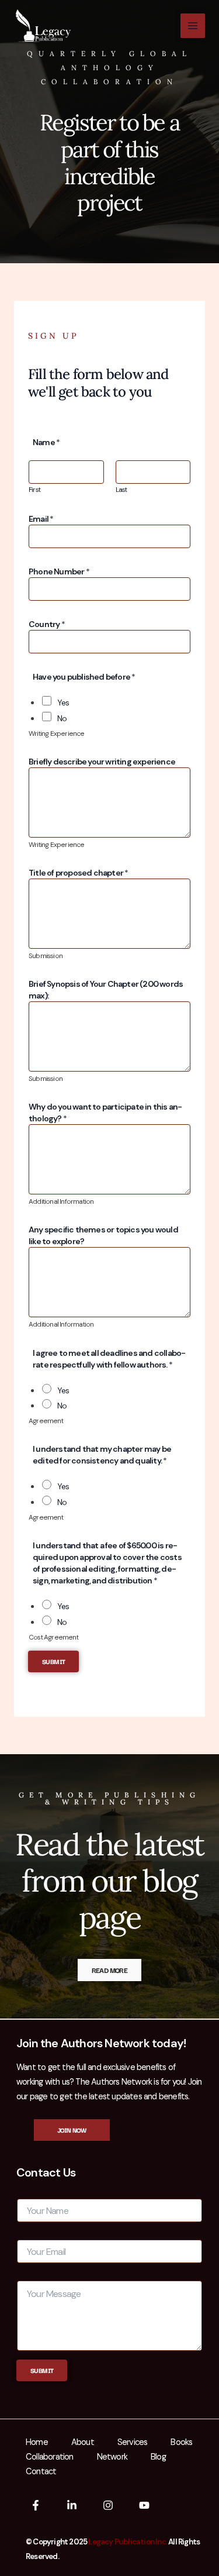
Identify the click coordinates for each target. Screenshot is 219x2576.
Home (37, 2442)
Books (181, 2442)
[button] (72, 2130)
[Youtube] (144, 2505)
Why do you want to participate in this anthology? (105, 1113)
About (83, 2442)
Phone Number (59, 571)
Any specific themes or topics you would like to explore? (103, 1235)
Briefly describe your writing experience (102, 762)
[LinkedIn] (72, 2505)
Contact (41, 2472)
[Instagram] (108, 2505)
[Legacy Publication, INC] (43, 26)
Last (121, 490)
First (34, 490)
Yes (63, 702)
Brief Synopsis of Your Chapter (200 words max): (106, 990)
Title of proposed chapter (78, 873)
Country (47, 624)
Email (41, 519)
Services (133, 2442)
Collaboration (50, 2457)
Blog (158, 2457)
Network (112, 2457)
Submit (53, 1661)
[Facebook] (36, 2505)
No (62, 718)
